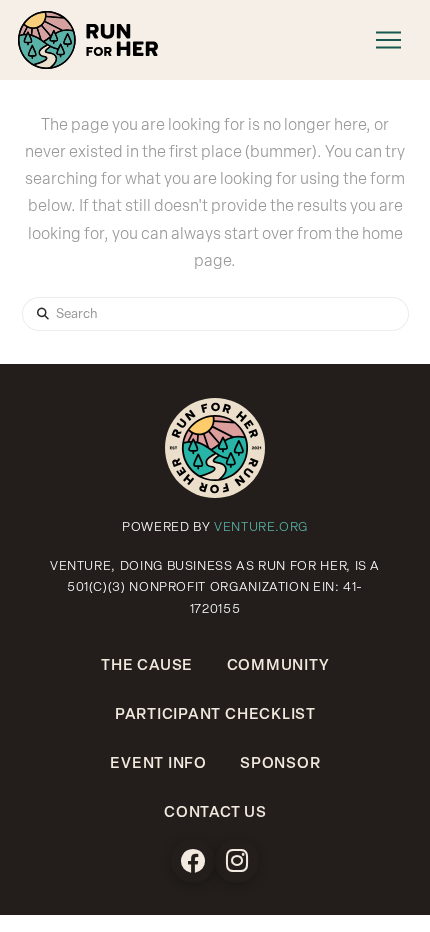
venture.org (261, 527)
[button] (388, 40)
